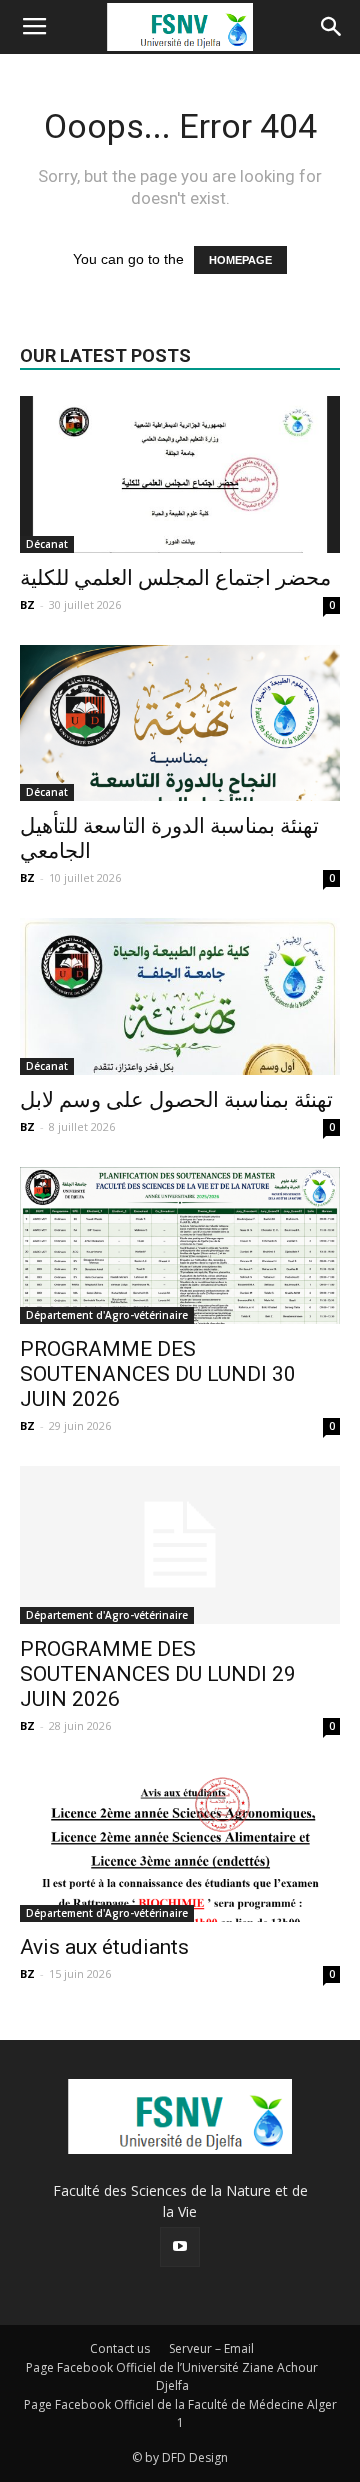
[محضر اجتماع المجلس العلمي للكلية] (180, 474)
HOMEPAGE (240, 260)
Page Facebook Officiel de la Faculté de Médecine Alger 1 (180, 2413)
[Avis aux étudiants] (180, 1844)
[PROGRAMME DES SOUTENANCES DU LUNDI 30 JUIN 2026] (180, 1245)
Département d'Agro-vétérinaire (107, 1315)
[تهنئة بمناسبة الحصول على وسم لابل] (180, 996)
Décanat (47, 544)
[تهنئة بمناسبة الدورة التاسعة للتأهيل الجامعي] (180, 723)
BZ (27, 604)
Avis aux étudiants (104, 1947)
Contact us (120, 2348)
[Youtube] (180, 2247)
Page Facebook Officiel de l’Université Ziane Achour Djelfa (172, 2376)
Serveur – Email (211, 2348)
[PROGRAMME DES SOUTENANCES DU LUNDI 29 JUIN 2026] (180, 1545)
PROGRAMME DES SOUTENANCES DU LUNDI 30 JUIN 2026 (158, 1374)
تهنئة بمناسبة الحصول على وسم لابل (176, 1100)
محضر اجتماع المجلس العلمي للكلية (175, 578)
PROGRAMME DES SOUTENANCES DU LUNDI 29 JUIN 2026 (158, 1674)
